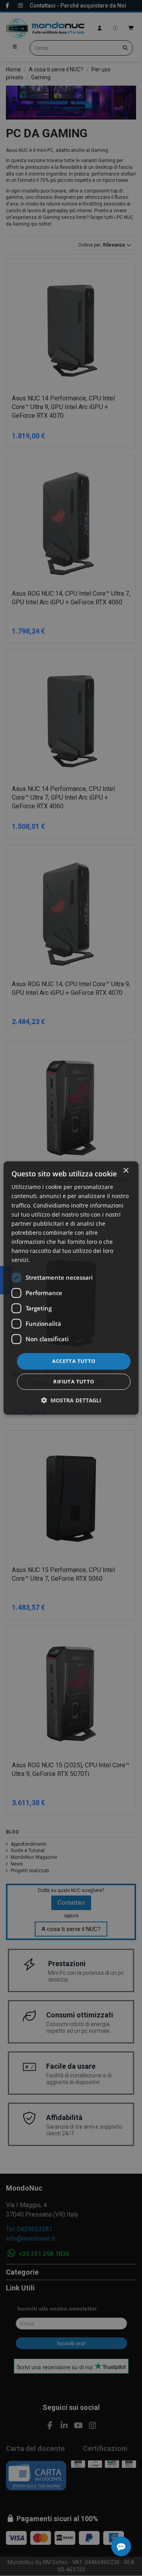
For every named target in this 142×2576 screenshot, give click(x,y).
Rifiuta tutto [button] (74, 1381)
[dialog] (71, 1288)
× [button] (126, 1171)
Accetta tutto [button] (74, 1361)
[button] (71, 1400)
